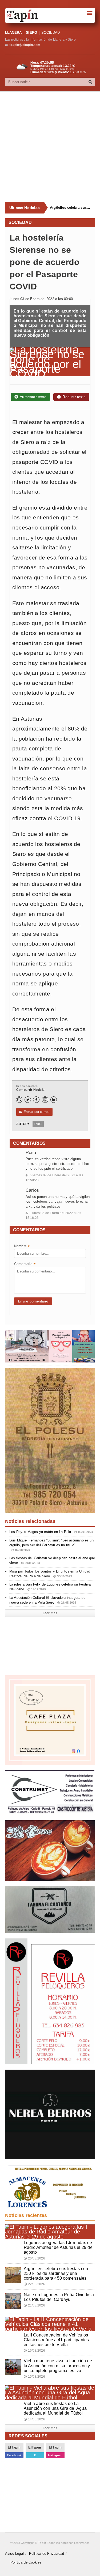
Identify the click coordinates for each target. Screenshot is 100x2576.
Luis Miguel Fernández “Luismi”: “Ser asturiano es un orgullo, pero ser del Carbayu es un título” (51, 1545)
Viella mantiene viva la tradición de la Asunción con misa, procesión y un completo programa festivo (58, 2366)
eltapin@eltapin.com (24, 45)
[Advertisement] (50, 147)
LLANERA (13, 33)
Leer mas (50, 1613)
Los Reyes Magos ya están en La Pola (51, 1532)
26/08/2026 (34, 2258)
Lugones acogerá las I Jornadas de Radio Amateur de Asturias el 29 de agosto (58, 2247)
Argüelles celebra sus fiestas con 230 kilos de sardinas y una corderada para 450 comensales (70, 208)
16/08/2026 (34, 2351)
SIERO (31, 33)
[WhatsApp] (19, 1100)
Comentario (25, 1264)
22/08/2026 (34, 2284)
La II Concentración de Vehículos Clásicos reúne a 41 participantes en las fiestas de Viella (56, 2340)
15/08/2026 (34, 2377)
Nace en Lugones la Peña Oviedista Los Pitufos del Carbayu (59, 2297)
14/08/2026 (34, 2419)
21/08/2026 (34, 2305)
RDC (38, 1124)
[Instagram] (45, 1100)
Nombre (22, 1247)
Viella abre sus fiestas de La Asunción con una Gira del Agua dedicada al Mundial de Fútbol (55, 2408)
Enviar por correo (35, 1112)
